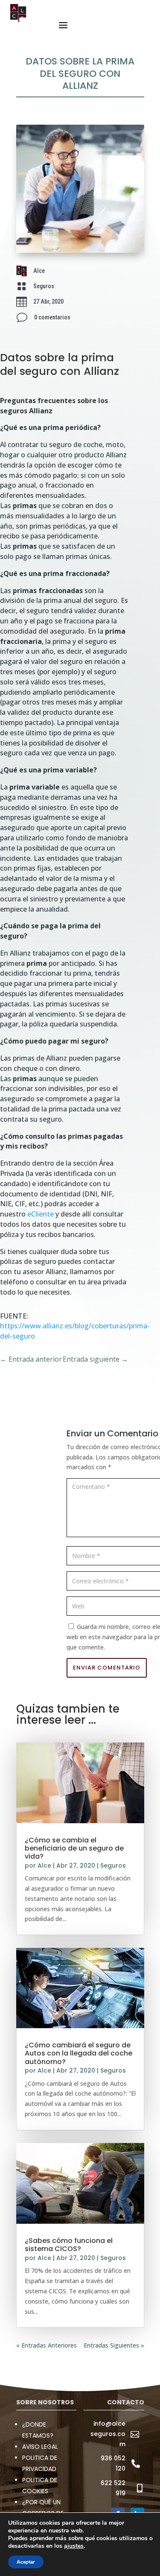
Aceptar (26, 2562)
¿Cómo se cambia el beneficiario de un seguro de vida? (74, 1848)
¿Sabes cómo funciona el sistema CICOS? (69, 2245)
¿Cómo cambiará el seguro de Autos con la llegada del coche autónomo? (79, 2053)
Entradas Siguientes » (114, 2345)
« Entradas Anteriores (47, 2345)
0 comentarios (52, 317)
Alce (44, 1865)
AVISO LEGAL (40, 2447)
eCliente (41, 1214)
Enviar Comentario (107, 1668)
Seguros (44, 286)
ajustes (74, 2546)
